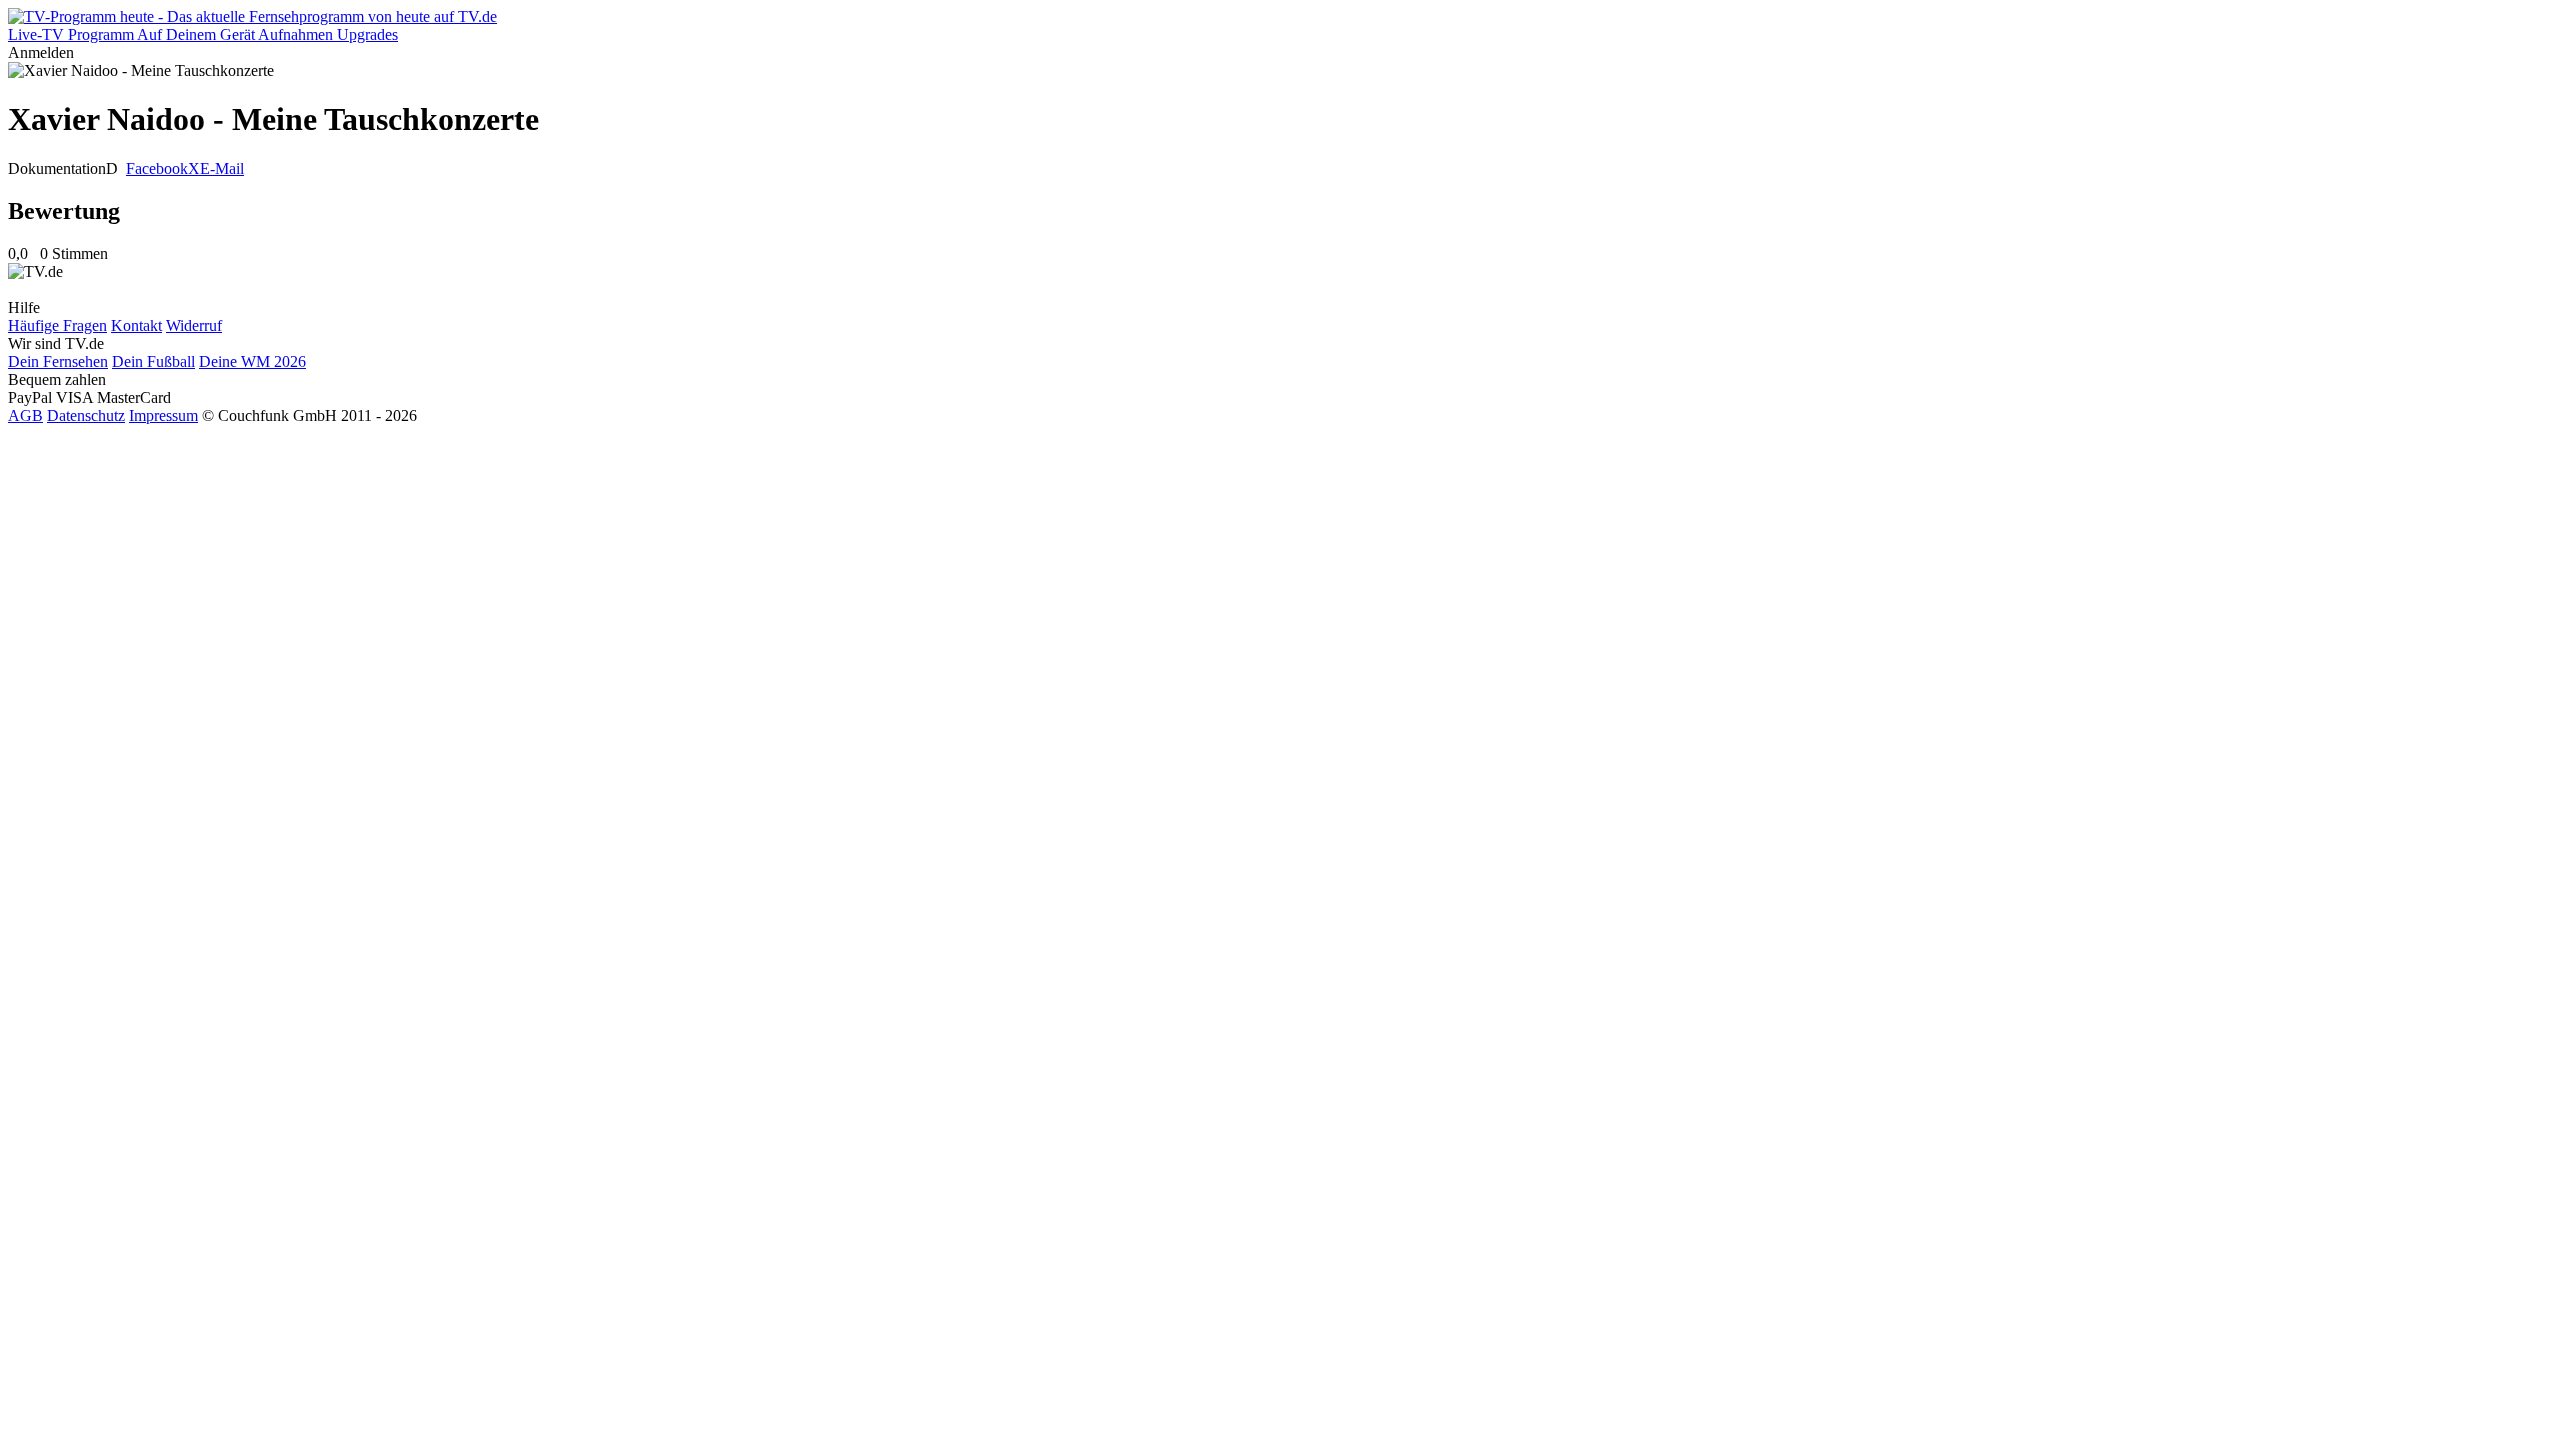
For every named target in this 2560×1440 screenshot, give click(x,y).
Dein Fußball (153, 361)
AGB (25, 415)
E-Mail (222, 168)
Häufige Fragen (57, 325)
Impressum (163, 415)
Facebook (157, 168)
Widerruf (194, 325)
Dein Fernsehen (58, 361)
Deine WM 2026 (252, 361)
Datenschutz (86, 415)
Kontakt (136, 325)
